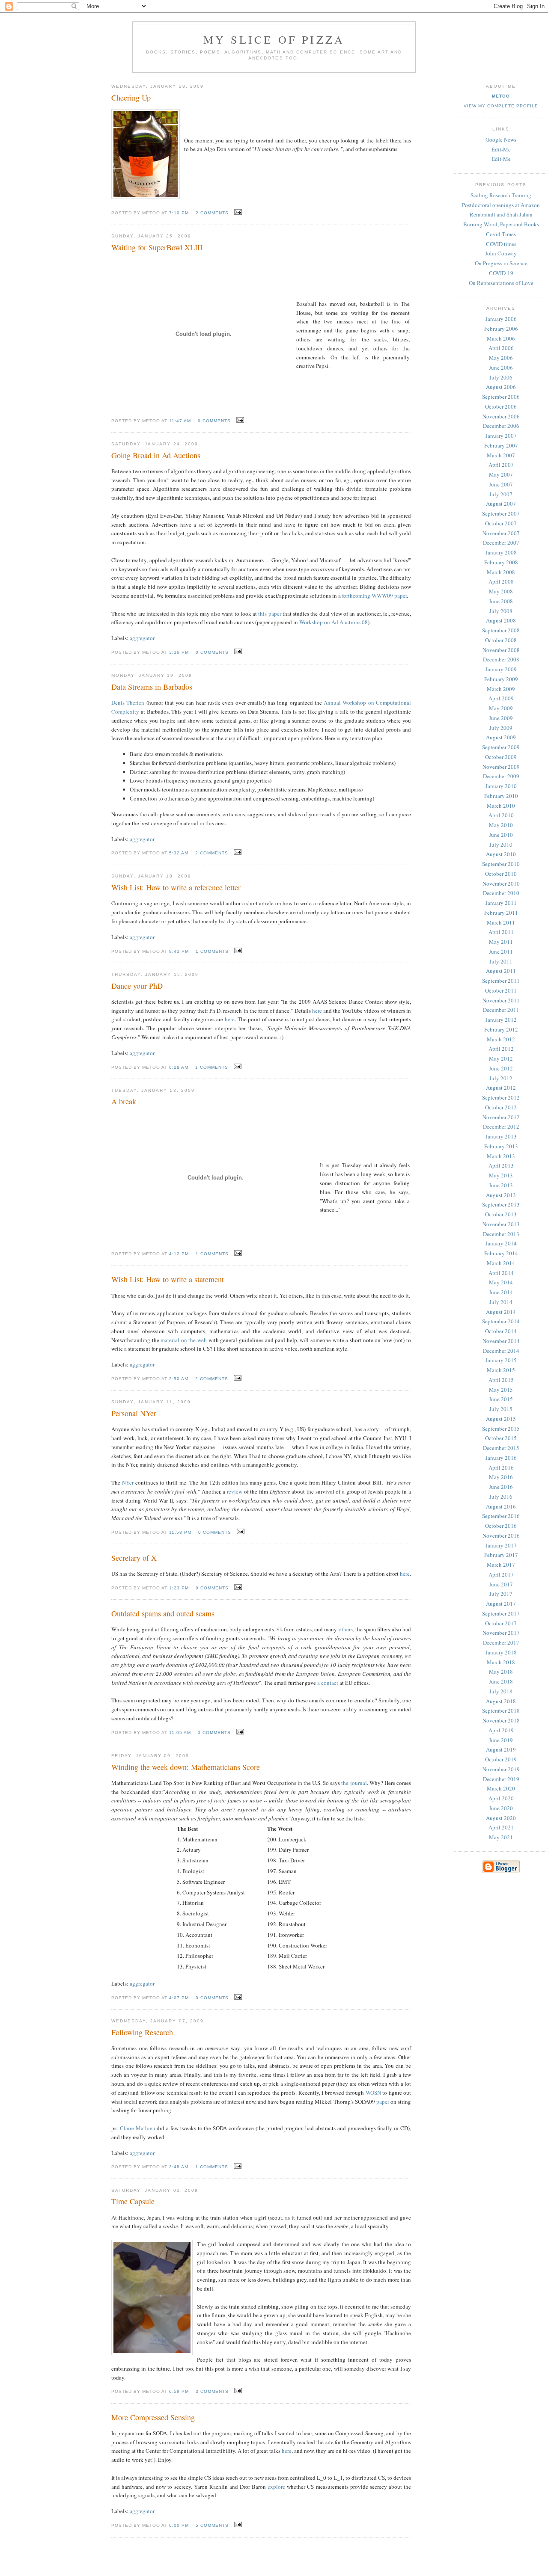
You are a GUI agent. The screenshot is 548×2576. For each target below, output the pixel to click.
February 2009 (501, 679)
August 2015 (501, 1419)
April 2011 (501, 932)
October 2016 (501, 1526)
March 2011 (501, 922)
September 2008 (501, 630)
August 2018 (501, 1701)
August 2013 (501, 1195)
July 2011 (501, 961)
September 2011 (501, 981)
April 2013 (501, 1165)
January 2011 (501, 903)
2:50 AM (179, 1379)
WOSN (373, 2093)
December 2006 (501, 426)
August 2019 (501, 1749)
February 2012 (501, 1029)
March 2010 (501, 806)
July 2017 (501, 1594)
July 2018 (501, 1691)
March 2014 (501, 1263)
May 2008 (501, 591)
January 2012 (501, 1020)
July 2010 (501, 845)
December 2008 (501, 659)
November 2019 (501, 1769)
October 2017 (501, 1623)
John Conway (501, 253)
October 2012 (501, 1107)
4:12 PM (179, 1254)
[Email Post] (237, 212)
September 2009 (501, 747)
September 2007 (501, 513)
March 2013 (501, 1156)
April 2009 (501, 698)
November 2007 (501, 533)
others (346, 1629)
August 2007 (501, 504)
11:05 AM (180, 1733)
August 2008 (501, 620)
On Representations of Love (501, 283)
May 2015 (501, 1390)
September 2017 (501, 1613)
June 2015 (501, 1399)
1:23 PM (179, 1588)
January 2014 (501, 1243)
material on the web (184, 1340)
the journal (354, 1783)
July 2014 (501, 1302)
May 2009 (501, 708)
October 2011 (501, 990)
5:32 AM (179, 853)
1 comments (212, 951)
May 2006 (501, 358)
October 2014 (501, 1331)
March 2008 (501, 572)
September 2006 (501, 397)
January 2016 (501, 1458)
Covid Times (501, 234)
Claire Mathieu (138, 2128)
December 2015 (501, 1448)
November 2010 (501, 883)
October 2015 (501, 1438)
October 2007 (501, 523)
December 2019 (501, 1779)
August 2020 (501, 1818)
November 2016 (501, 1536)
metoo (501, 96)
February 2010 (501, 796)
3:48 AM (179, 2167)
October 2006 (501, 406)
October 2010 (501, 874)
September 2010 (501, 864)
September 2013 (501, 1204)
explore (276, 2487)
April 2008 (501, 581)
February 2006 (501, 329)
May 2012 (501, 1058)
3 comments (214, 1733)
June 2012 (501, 1068)
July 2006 (501, 377)
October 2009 (501, 757)
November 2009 (501, 767)
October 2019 (501, 1759)
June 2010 (501, 835)
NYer (128, 1482)
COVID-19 (501, 273)
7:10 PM (179, 213)
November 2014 (501, 1341)
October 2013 (501, 1214)
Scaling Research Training (501, 195)
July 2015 (501, 1409)
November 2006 (501, 416)
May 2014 (501, 1282)
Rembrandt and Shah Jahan (501, 214)
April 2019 (501, 1730)
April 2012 (501, 1049)
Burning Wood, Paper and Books (501, 224)
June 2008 (501, 601)
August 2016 (501, 1506)
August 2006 (501, 387)
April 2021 (501, 1827)
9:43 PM (179, 951)
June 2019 (501, 1740)
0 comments (214, 421)
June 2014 (501, 1292)
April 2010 (501, 815)
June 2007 (501, 484)
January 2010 (501, 786)
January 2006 (501, 319)
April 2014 (501, 1273)
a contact (328, 1683)
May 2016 (501, 1477)
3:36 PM (179, 652)
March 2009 (501, 689)
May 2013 (501, 1175)
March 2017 (501, 1565)
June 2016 (501, 1487)
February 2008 (501, 562)
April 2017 (501, 1574)
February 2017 (501, 1555)
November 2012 (501, 1117)
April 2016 (501, 1467)
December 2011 (501, 1010)
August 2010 (501, 854)
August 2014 (501, 1312)
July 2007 (501, 494)
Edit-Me (501, 149)
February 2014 (501, 1253)
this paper (270, 614)
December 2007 (501, 542)
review (235, 1491)
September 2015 (501, 1429)
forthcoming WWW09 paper (374, 596)
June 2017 (501, 1584)
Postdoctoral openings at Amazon (501, 205)
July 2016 (501, 1497)
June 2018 (501, 1681)
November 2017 (501, 1633)
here (317, 1011)
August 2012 (501, 1088)
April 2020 (501, 1798)
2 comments (212, 213)
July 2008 (501, 611)
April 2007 (501, 465)
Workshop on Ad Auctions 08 (334, 622)
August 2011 (501, 971)
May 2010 (501, 825)
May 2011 (501, 942)
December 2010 (501, 893)
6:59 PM (179, 2391)
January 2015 (501, 1360)
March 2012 (501, 1039)
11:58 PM (180, 1532)
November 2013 (501, 1224)
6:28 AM (179, 1067)
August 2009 (501, 737)
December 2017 (501, 1642)
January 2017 (501, 1545)
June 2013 (501, 1185)
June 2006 (501, 368)
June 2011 (501, 952)
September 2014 (501, 1321)
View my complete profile (501, 106)
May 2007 (501, 474)
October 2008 (501, 640)
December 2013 (501, 1234)
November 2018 (501, 1720)
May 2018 (501, 1672)
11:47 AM (180, 421)
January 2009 (501, 669)
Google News (501, 139)
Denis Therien (128, 703)
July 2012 (501, 1078)
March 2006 (501, 338)
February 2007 (501, 445)
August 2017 (501, 1604)
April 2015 (501, 1380)
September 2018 (501, 1710)
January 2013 (501, 1136)
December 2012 (501, 1126)
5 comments (212, 2525)
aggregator (142, 638)
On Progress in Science (501, 263)
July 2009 (501, 728)
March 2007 (501, 455)
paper (383, 2102)
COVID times (501, 244)
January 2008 (501, 552)
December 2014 (501, 1351)
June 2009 (501, 718)
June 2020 (501, 1808)
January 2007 (501, 436)
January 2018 (501, 1652)
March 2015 (501, 1370)
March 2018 (501, 1662)
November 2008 (501, 650)
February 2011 (501, 913)
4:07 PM (179, 1998)
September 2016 (501, 1516)
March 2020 (501, 1788)
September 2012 (501, 1097)
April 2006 (501, 348)
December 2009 (501, 776)
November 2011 (501, 1000)
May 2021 (501, 1837)
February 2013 (501, 1146)
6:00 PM (179, 2525)
